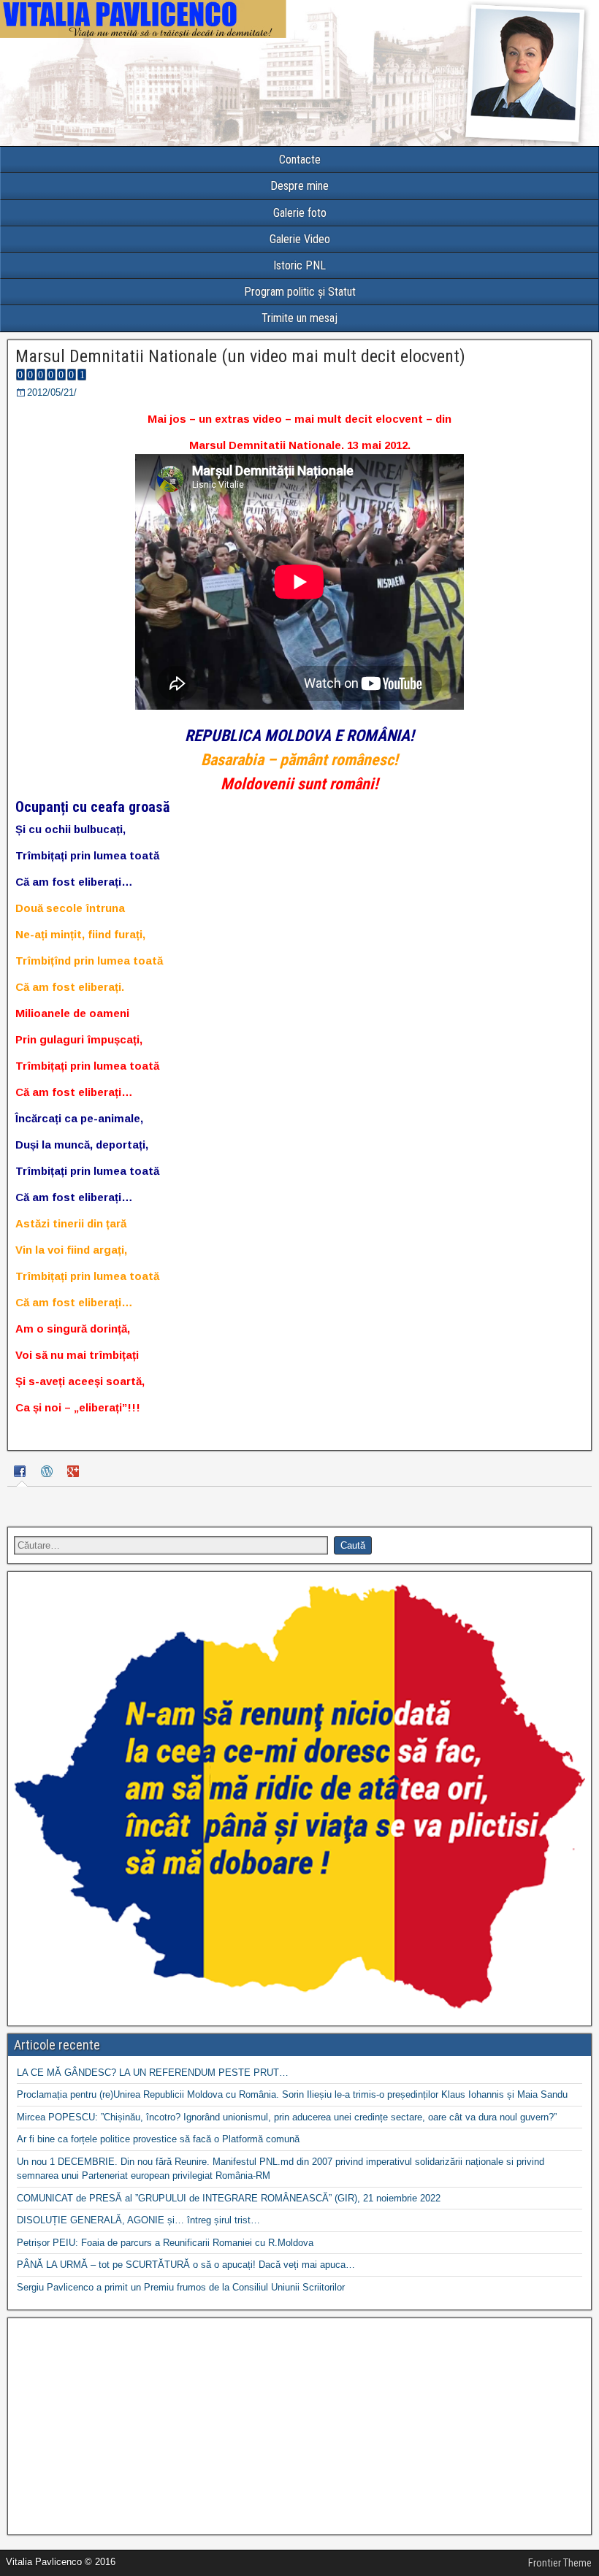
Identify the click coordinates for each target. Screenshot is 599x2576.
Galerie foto (300, 213)
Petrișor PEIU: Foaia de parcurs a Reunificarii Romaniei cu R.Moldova (165, 2243)
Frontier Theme (560, 2563)
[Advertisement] (299, 2426)
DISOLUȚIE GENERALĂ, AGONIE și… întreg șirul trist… (138, 2220)
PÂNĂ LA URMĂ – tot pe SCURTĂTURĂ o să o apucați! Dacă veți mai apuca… (186, 2265)
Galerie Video (300, 239)
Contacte (300, 160)
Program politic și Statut (300, 292)
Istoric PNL (299, 265)
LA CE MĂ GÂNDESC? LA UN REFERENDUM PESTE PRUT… (153, 2073)
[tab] (22, 1474)
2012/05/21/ (52, 392)
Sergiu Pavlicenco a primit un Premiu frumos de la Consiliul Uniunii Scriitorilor (181, 2287)
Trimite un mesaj (299, 318)
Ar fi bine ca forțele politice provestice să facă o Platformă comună (158, 2139)
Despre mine (299, 186)
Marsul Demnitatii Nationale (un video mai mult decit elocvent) (240, 356)
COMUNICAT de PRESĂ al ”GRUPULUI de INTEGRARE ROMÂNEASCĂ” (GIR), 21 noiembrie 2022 (229, 2198)
